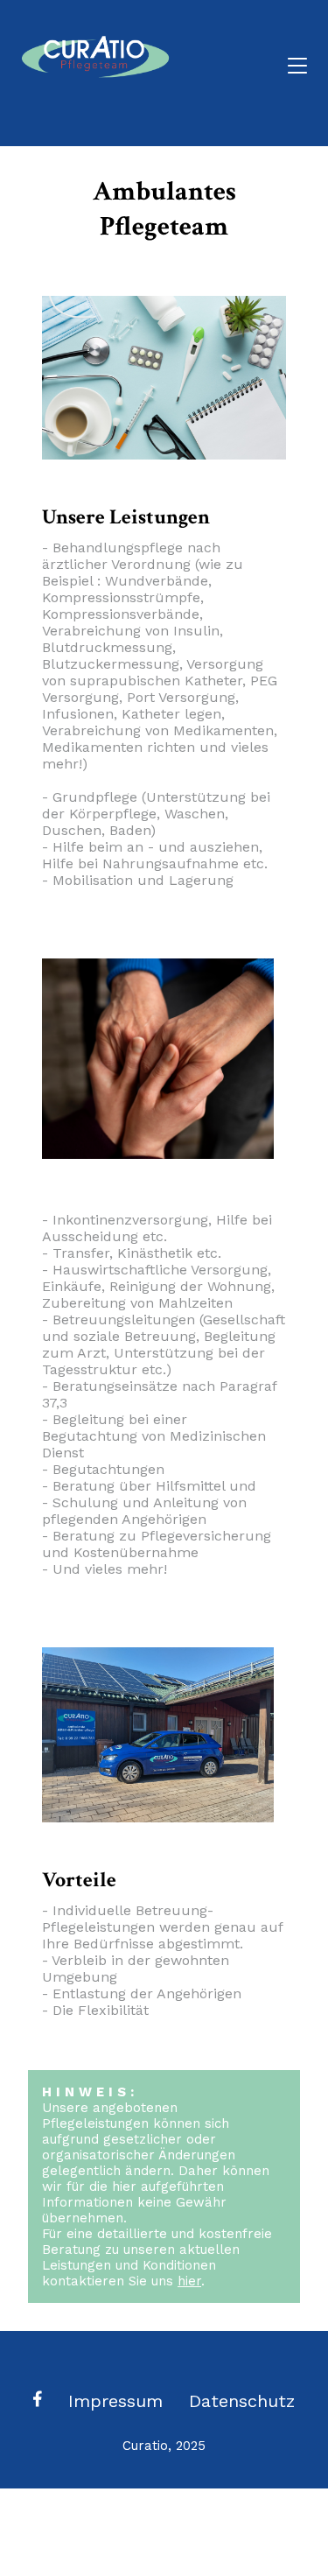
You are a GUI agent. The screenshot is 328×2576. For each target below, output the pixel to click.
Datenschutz (242, 2401)
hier (189, 2281)
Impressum (115, 2401)
